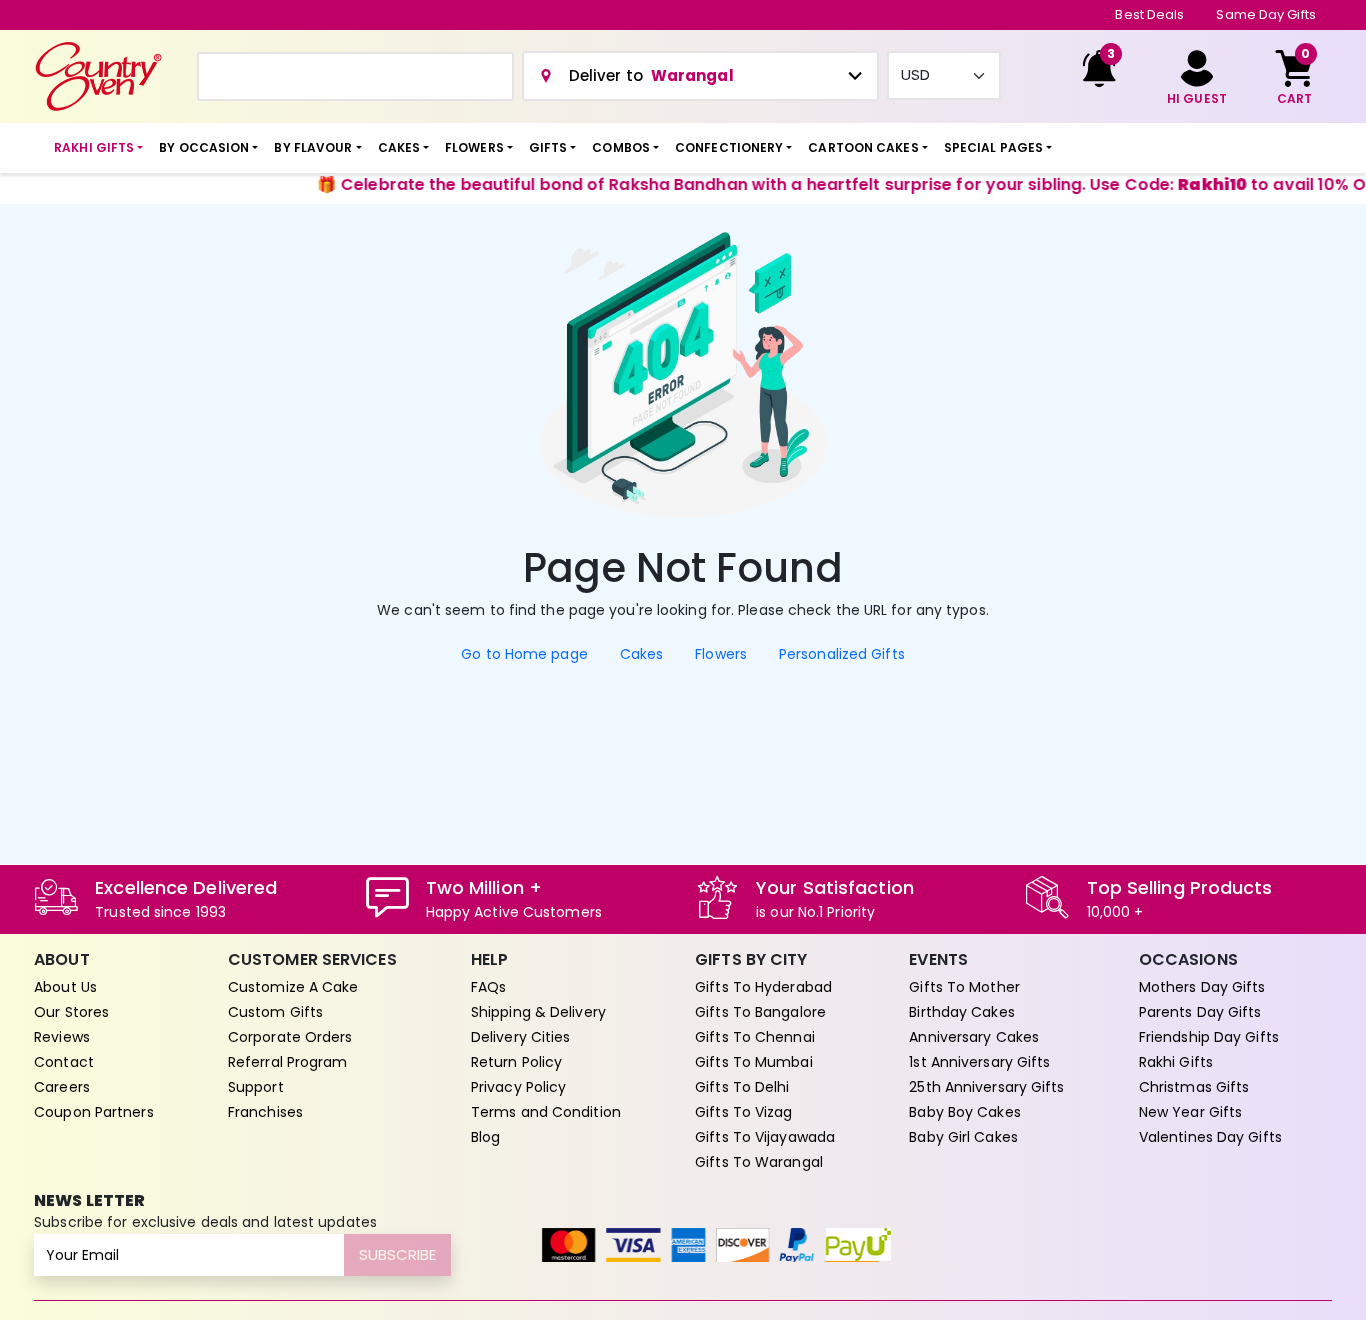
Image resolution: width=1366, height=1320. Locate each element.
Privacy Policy (518, 1087)
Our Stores (71, 1012)
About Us (65, 987)
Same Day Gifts (1265, 14)
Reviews (62, 1037)
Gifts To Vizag (743, 1112)
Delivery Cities (521, 1037)
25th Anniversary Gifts (986, 1087)
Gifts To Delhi (742, 1087)
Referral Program (288, 1062)
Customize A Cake (293, 987)
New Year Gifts (1190, 1112)
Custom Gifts (275, 1012)
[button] (98, 148)
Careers (62, 1087)
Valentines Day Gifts (1210, 1137)
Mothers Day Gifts (1202, 987)
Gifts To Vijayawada (765, 1137)
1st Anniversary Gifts (979, 1062)
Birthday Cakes (961, 1012)
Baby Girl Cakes (963, 1137)
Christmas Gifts (1194, 1087)
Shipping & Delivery (538, 1012)
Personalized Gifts (842, 654)
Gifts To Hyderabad (763, 987)
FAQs (488, 987)
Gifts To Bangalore (760, 1012)
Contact (64, 1062)
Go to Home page (524, 654)
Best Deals (1149, 14)
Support (256, 1087)
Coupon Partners (94, 1112)
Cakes (642, 654)
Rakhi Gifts (1176, 1062)
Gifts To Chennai (755, 1037)
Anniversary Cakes (974, 1037)
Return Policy (516, 1062)
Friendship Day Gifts (1209, 1037)
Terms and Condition (546, 1112)
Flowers (721, 654)
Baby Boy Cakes (964, 1112)
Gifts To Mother (964, 987)
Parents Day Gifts (1200, 1012)
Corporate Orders (290, 1037)
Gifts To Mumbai (754, 1062)
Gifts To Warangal (759, 1162)
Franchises (265, 1112)
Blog (485, 1137)
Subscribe (397, 1254)
